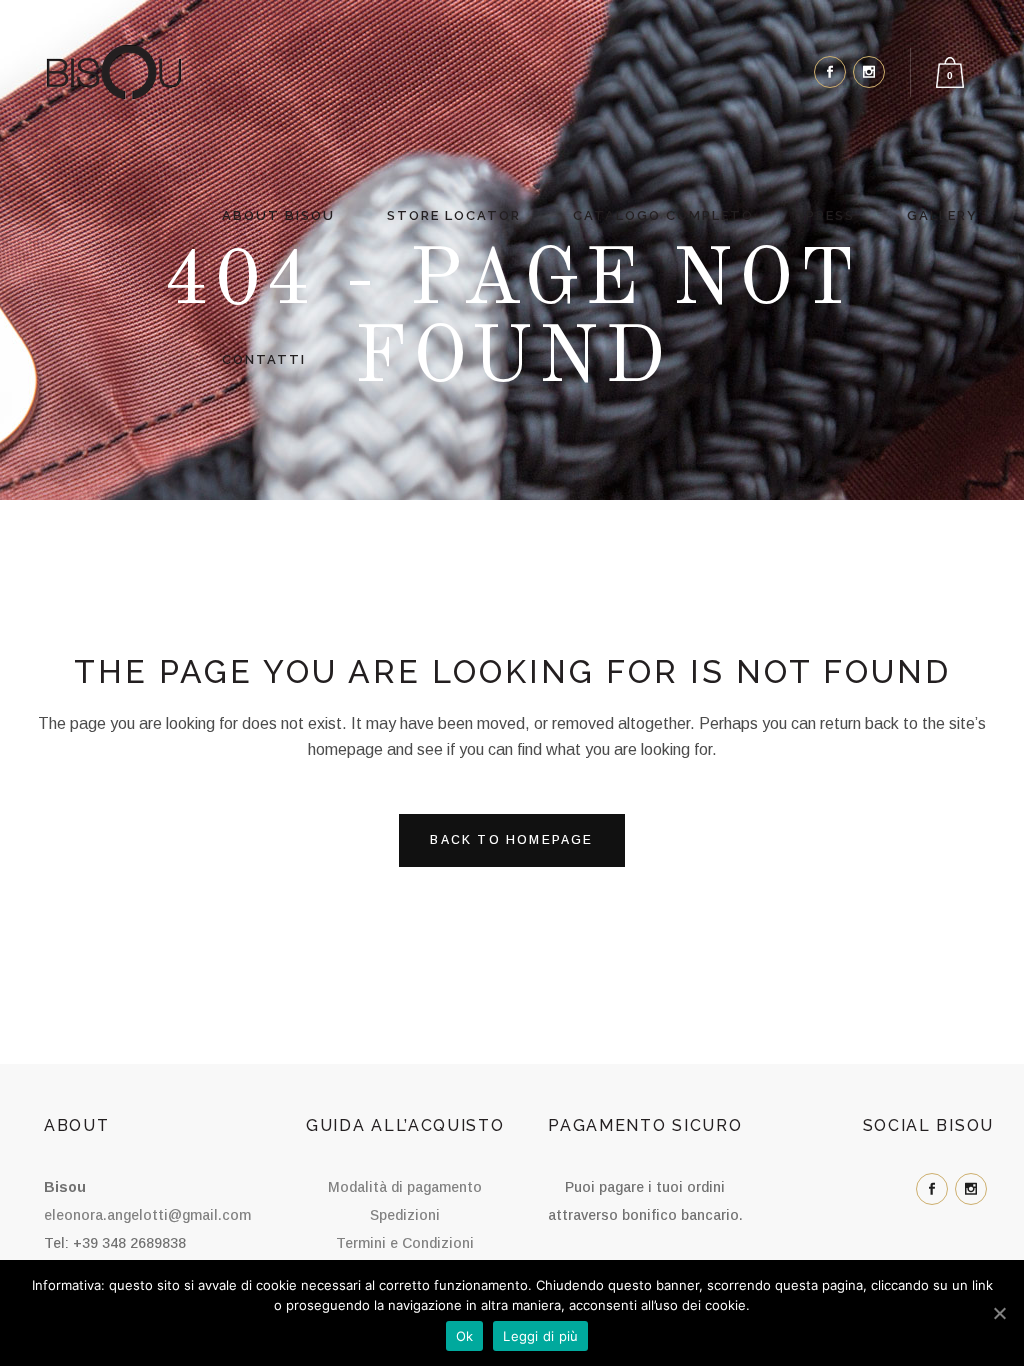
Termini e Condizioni (405, 1243)
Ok (465, 1336)
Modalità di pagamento (405, 1187)
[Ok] (999, 1313)
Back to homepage (511, 840)
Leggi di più (540, 1336)
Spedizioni (405, 1215)
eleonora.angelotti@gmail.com (147, 1215)
